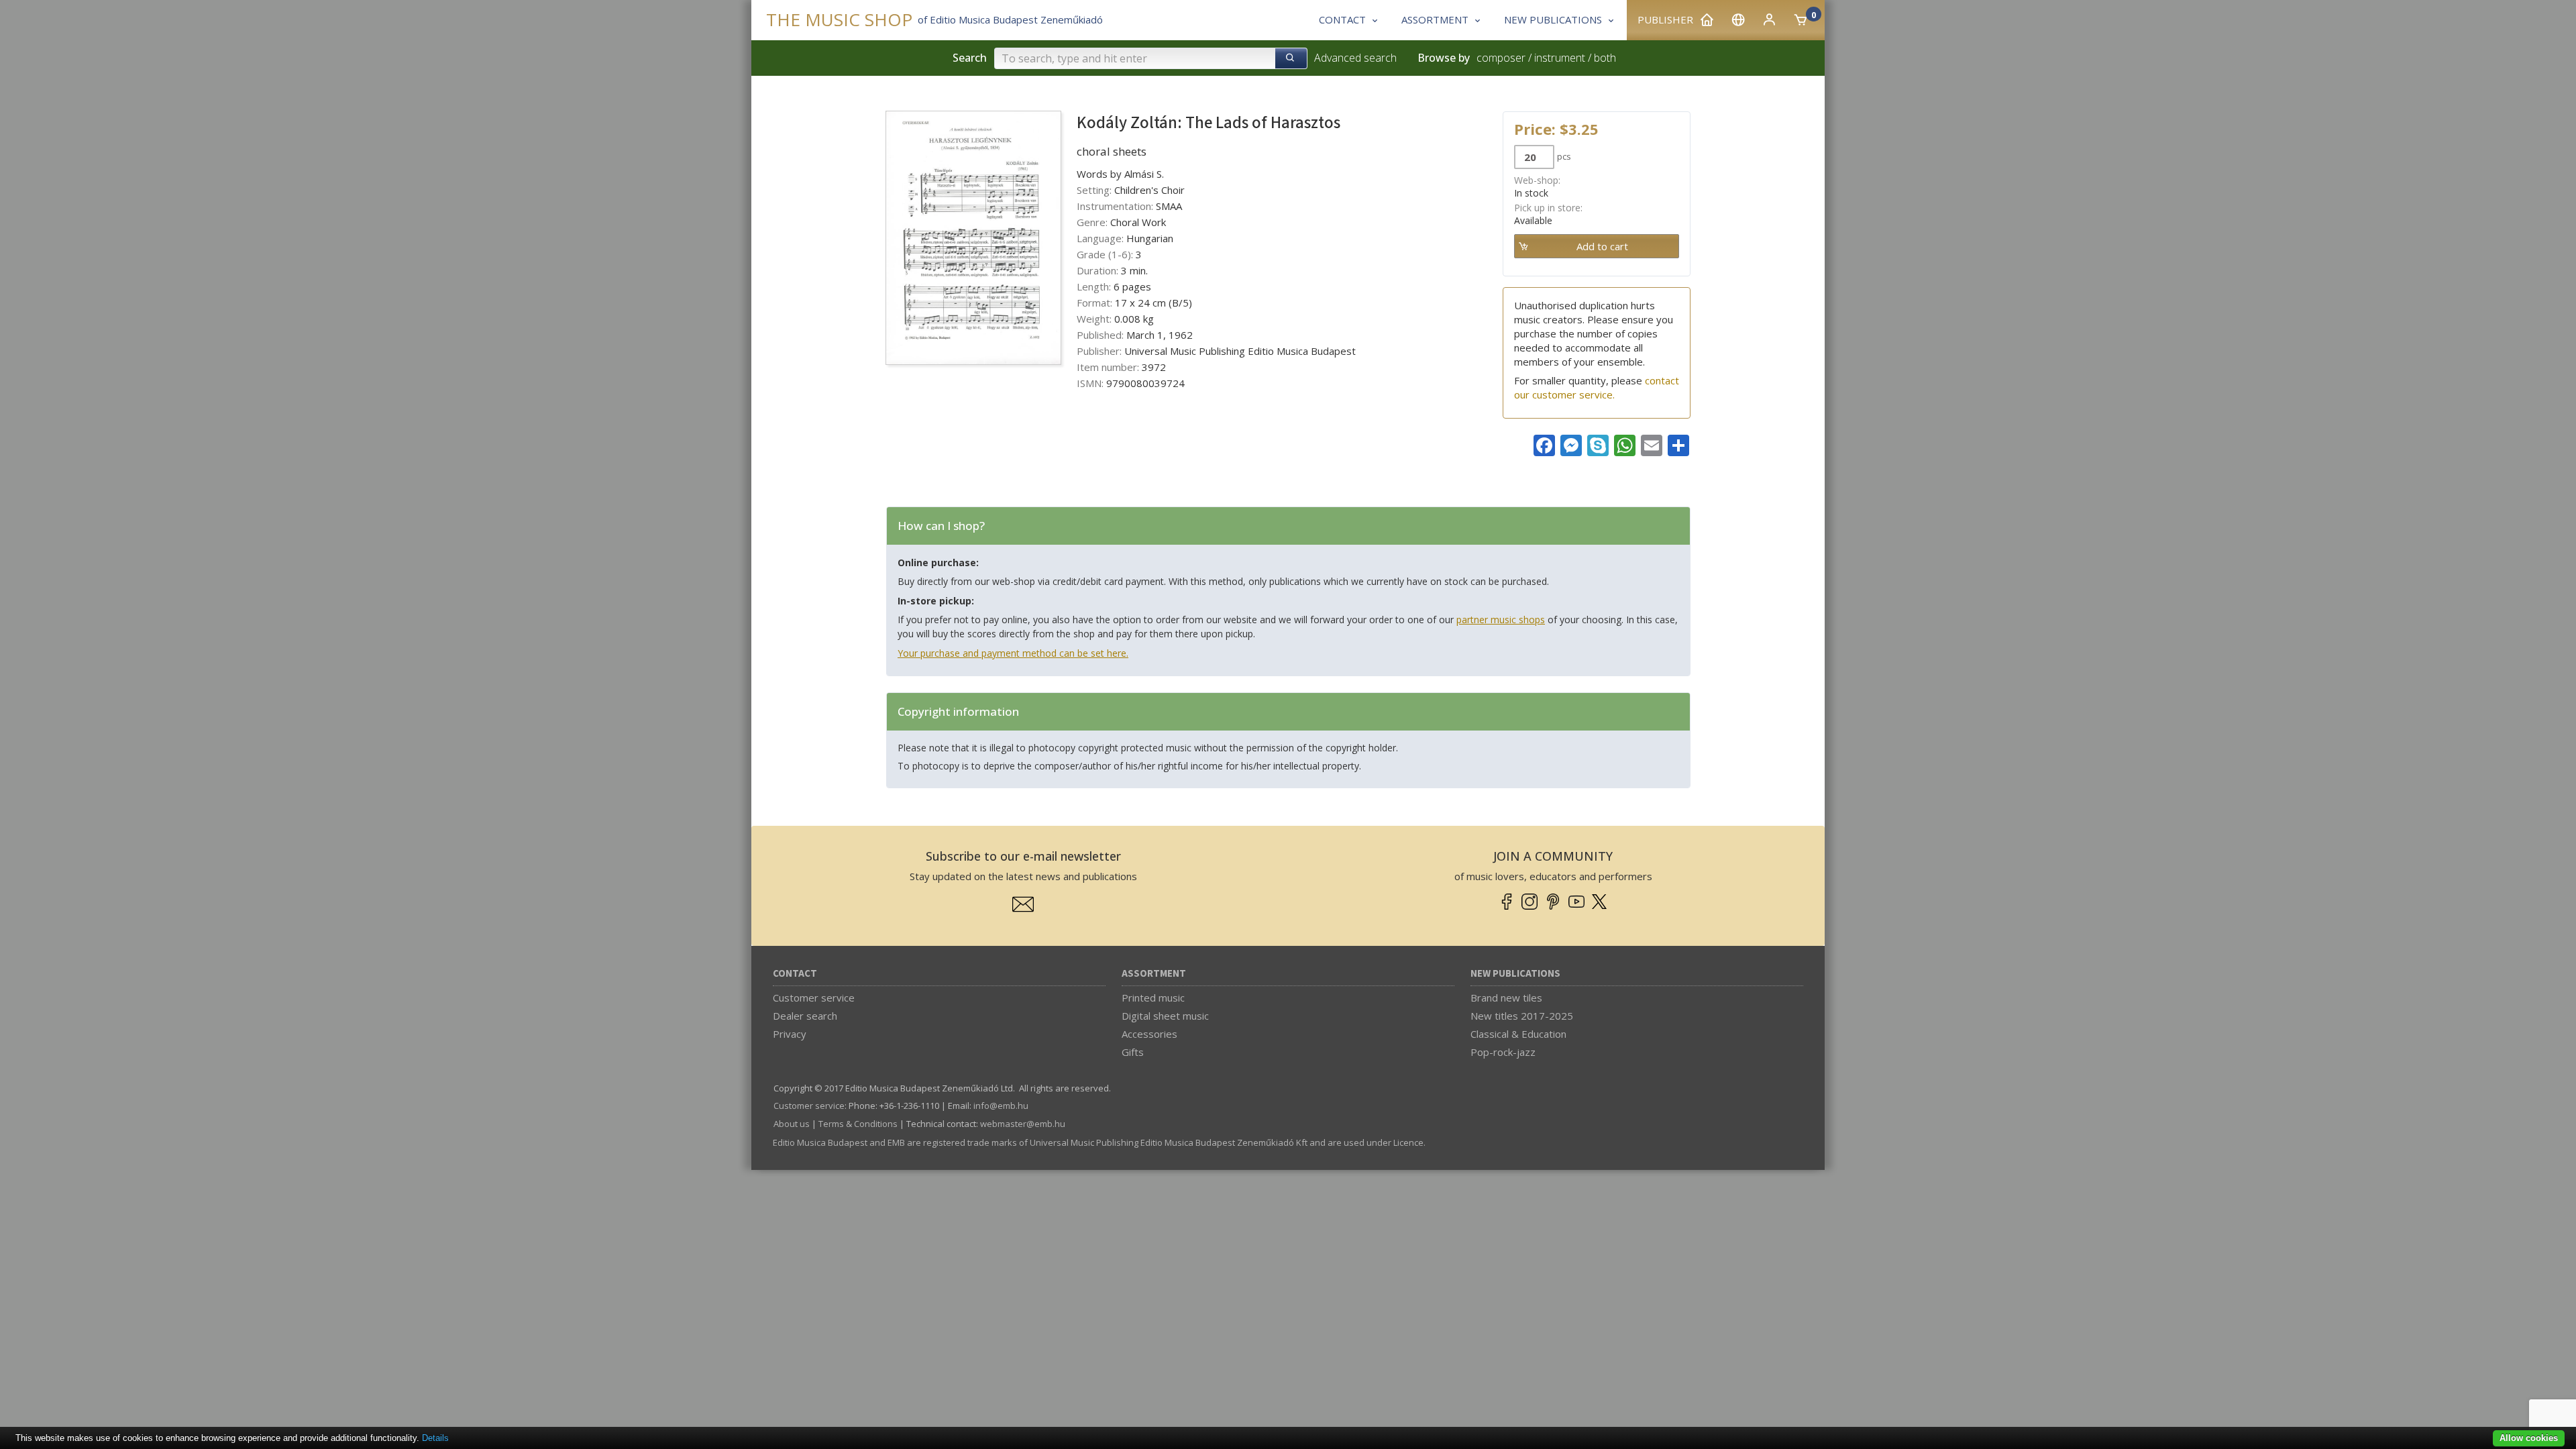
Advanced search (1355, 58)
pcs (1564, 156)
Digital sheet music (1165, 1016)
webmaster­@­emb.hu (1023, 1124)
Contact (795, 974)
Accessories (1149, 1034)
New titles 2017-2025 (1522, 1016)
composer (1501, 58)
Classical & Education (1518, 1034)
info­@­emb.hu (1001, 1106)
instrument (1560, 58)
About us (792, 1124)
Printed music (1153, 998)
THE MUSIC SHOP (839, 20)
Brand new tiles (1506, 998)
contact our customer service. (1597, 387)
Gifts (1133, 1052)
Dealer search (805, 1016)
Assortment (1154, 974)
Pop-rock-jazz (1503, 1052)
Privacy (790, 1034)
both (1605, 58)
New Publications (1515, 974)
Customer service (814, 998)
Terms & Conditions (858, 1124)
